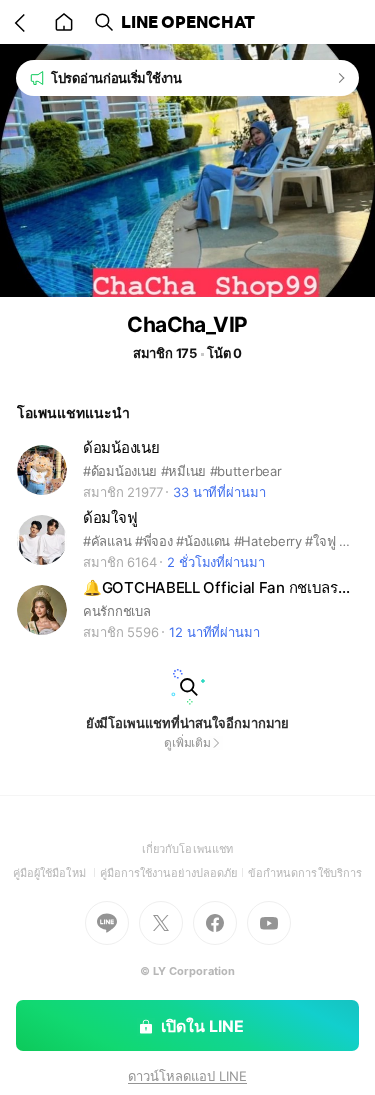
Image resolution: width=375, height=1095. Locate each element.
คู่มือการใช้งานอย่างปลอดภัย (174, 873)
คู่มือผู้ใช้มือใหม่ (56, 873)
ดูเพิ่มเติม (187, 742)
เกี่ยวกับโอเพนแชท (187, 849)
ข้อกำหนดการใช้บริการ (305, 873)
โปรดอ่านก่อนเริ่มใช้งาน (116, 78)
